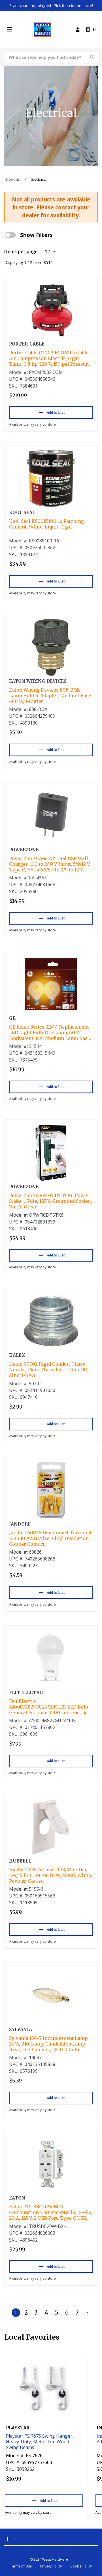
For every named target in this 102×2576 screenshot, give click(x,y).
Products (12, 179)
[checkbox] (10, 235)
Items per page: (22, 251)
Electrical (39, 179)
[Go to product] (51, 310)
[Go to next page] (87, 2313)
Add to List (56, 412)
